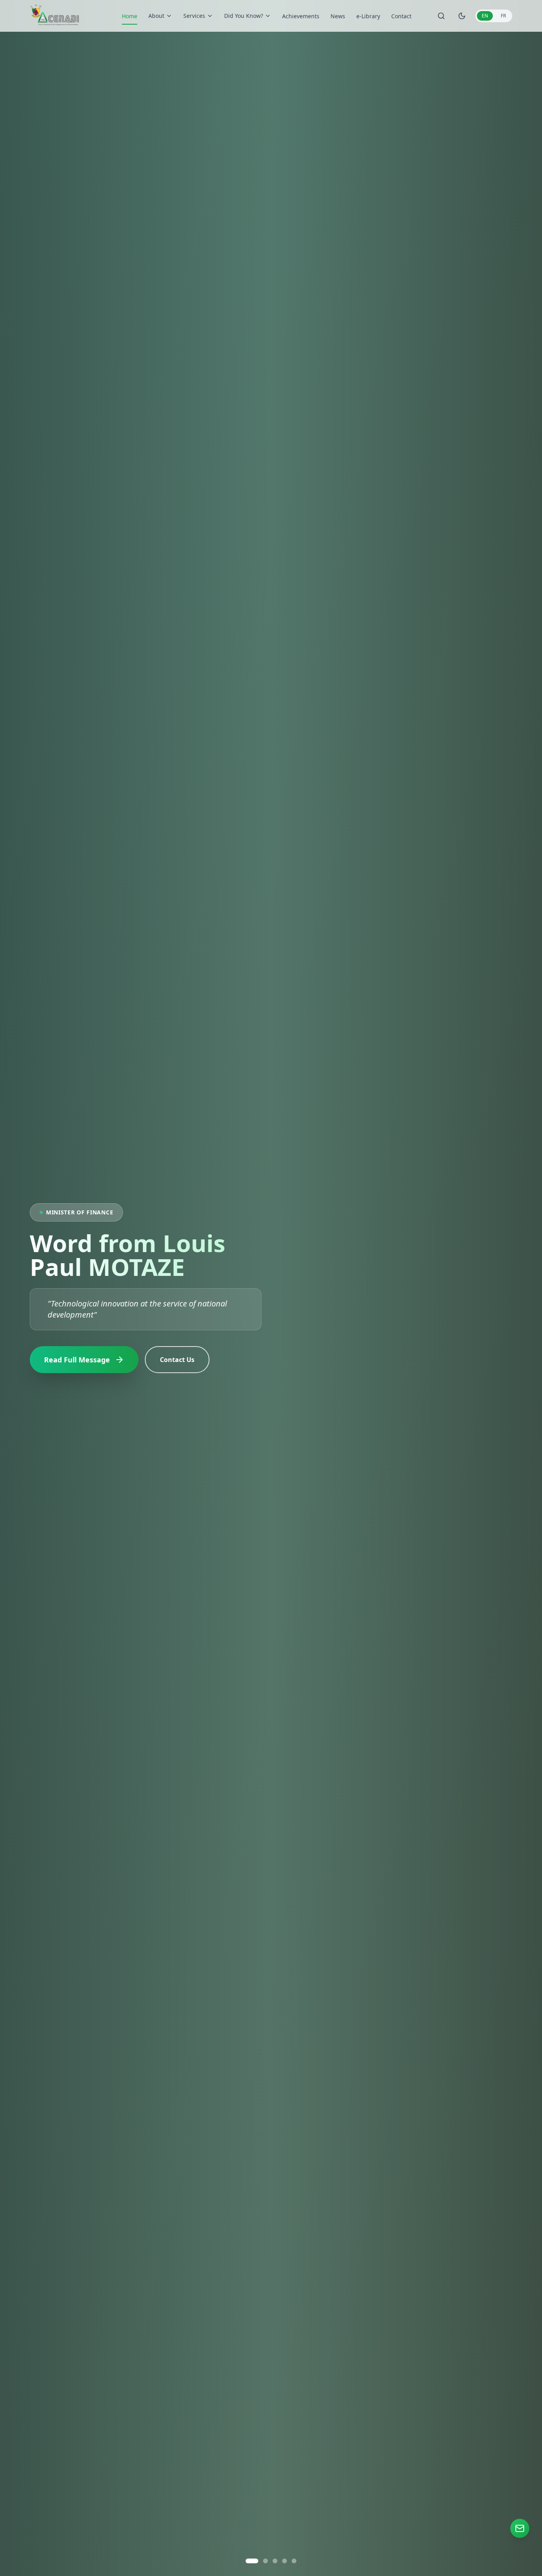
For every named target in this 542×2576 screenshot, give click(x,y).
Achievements (301, 16)
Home (130, 16)
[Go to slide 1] (248, 2561)
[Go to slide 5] (294, 2561)
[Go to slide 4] (284, 2561)
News (338, 16)
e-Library (368, 16)
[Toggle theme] (462, 16)
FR (503, 16)
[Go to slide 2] (258, 2561)
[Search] (441, 16)
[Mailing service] (520, 2528)
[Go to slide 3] (271, 2561)
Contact (401, 16)
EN (485, 16)
